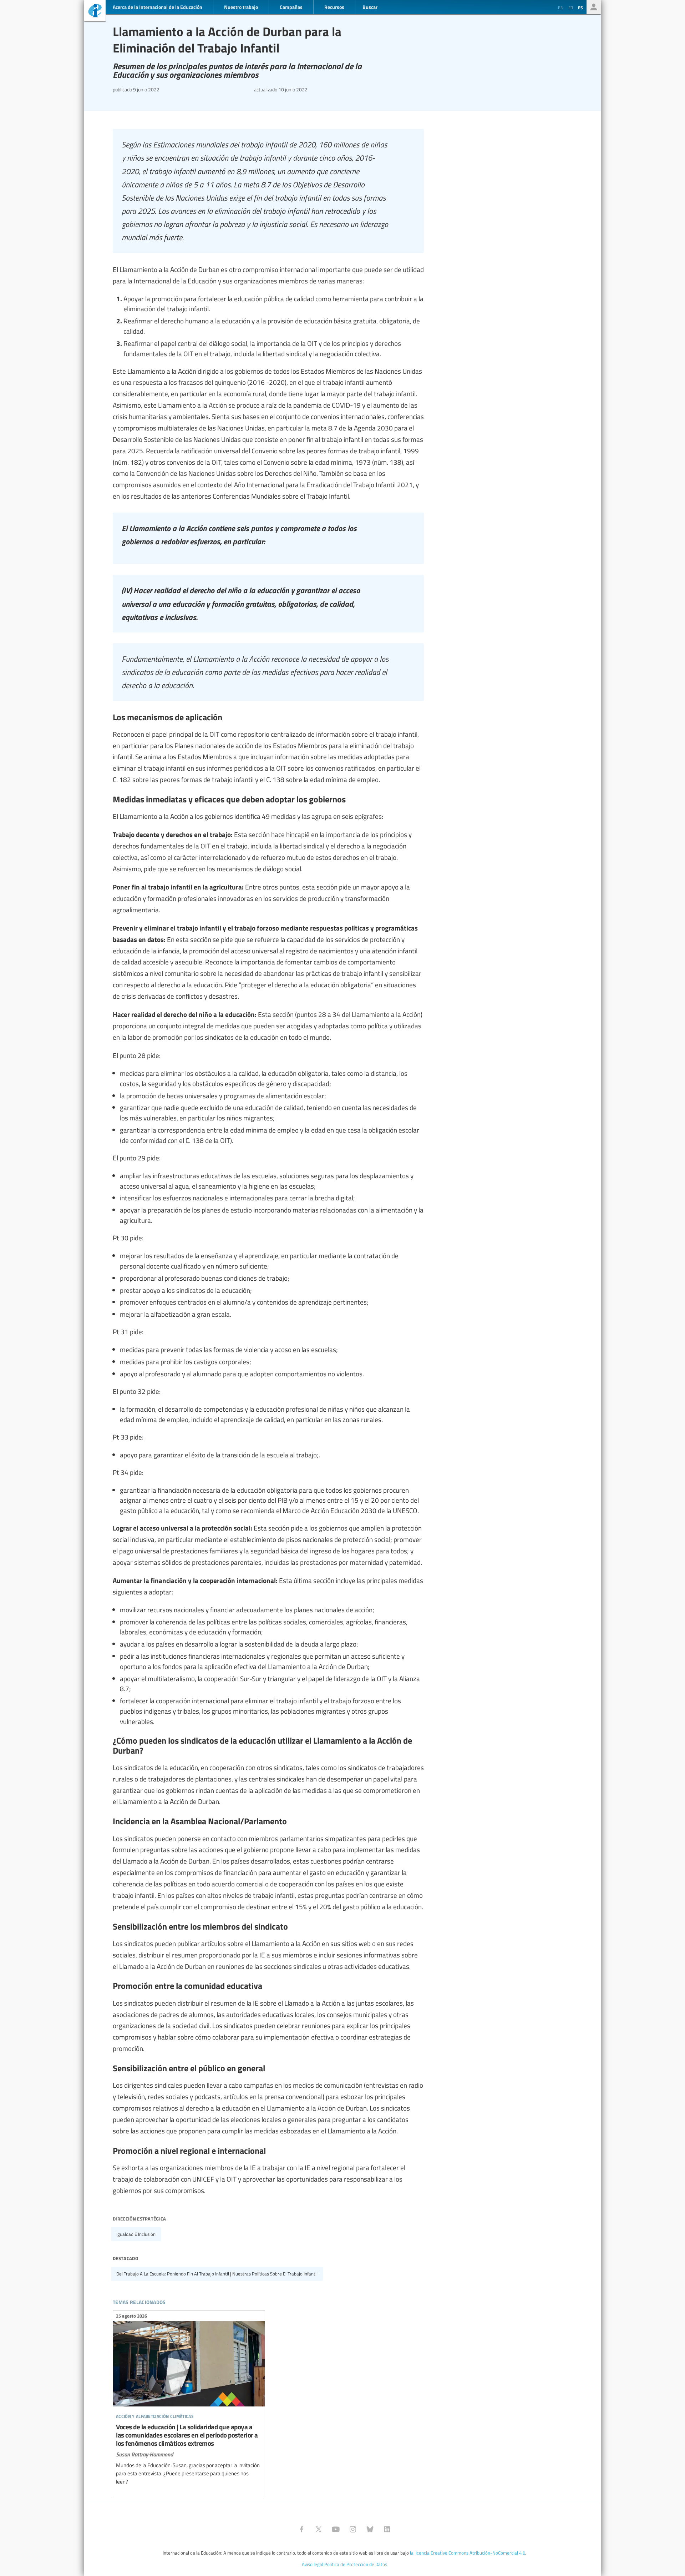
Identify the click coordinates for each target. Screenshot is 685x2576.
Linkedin (387, 2529)
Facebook (301, 2529)
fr (571, 7)
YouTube (336, 2529)
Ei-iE (95, 12)
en (561, 7)
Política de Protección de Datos (356, 2564)
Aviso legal (313, 2564)
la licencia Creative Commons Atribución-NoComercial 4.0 (468, 2553)
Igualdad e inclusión (136, 2234)
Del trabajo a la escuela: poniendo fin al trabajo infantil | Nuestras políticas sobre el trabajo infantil (217, 2274)
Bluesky (370, 2529)
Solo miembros (594, 7)
